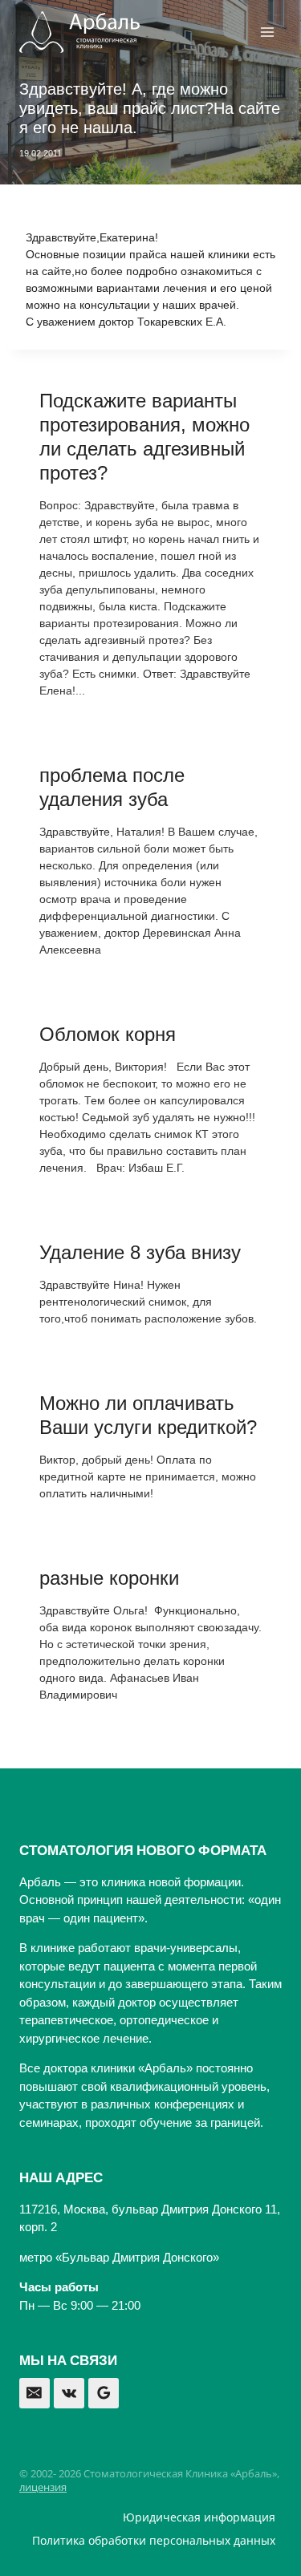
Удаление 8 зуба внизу (140, 1252)
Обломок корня (108, 1034)
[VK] (69, 2393)
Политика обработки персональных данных (154, 2540)
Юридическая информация (199, 2517)
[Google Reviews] (104, 2393)
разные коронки (109, 1578)
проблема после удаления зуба (112, 787)
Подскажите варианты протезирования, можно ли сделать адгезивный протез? (144, 437)
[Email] (35, 2393)
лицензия (43, 2487)
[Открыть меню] (267, 32)
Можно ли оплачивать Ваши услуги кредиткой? (148, 1415)
